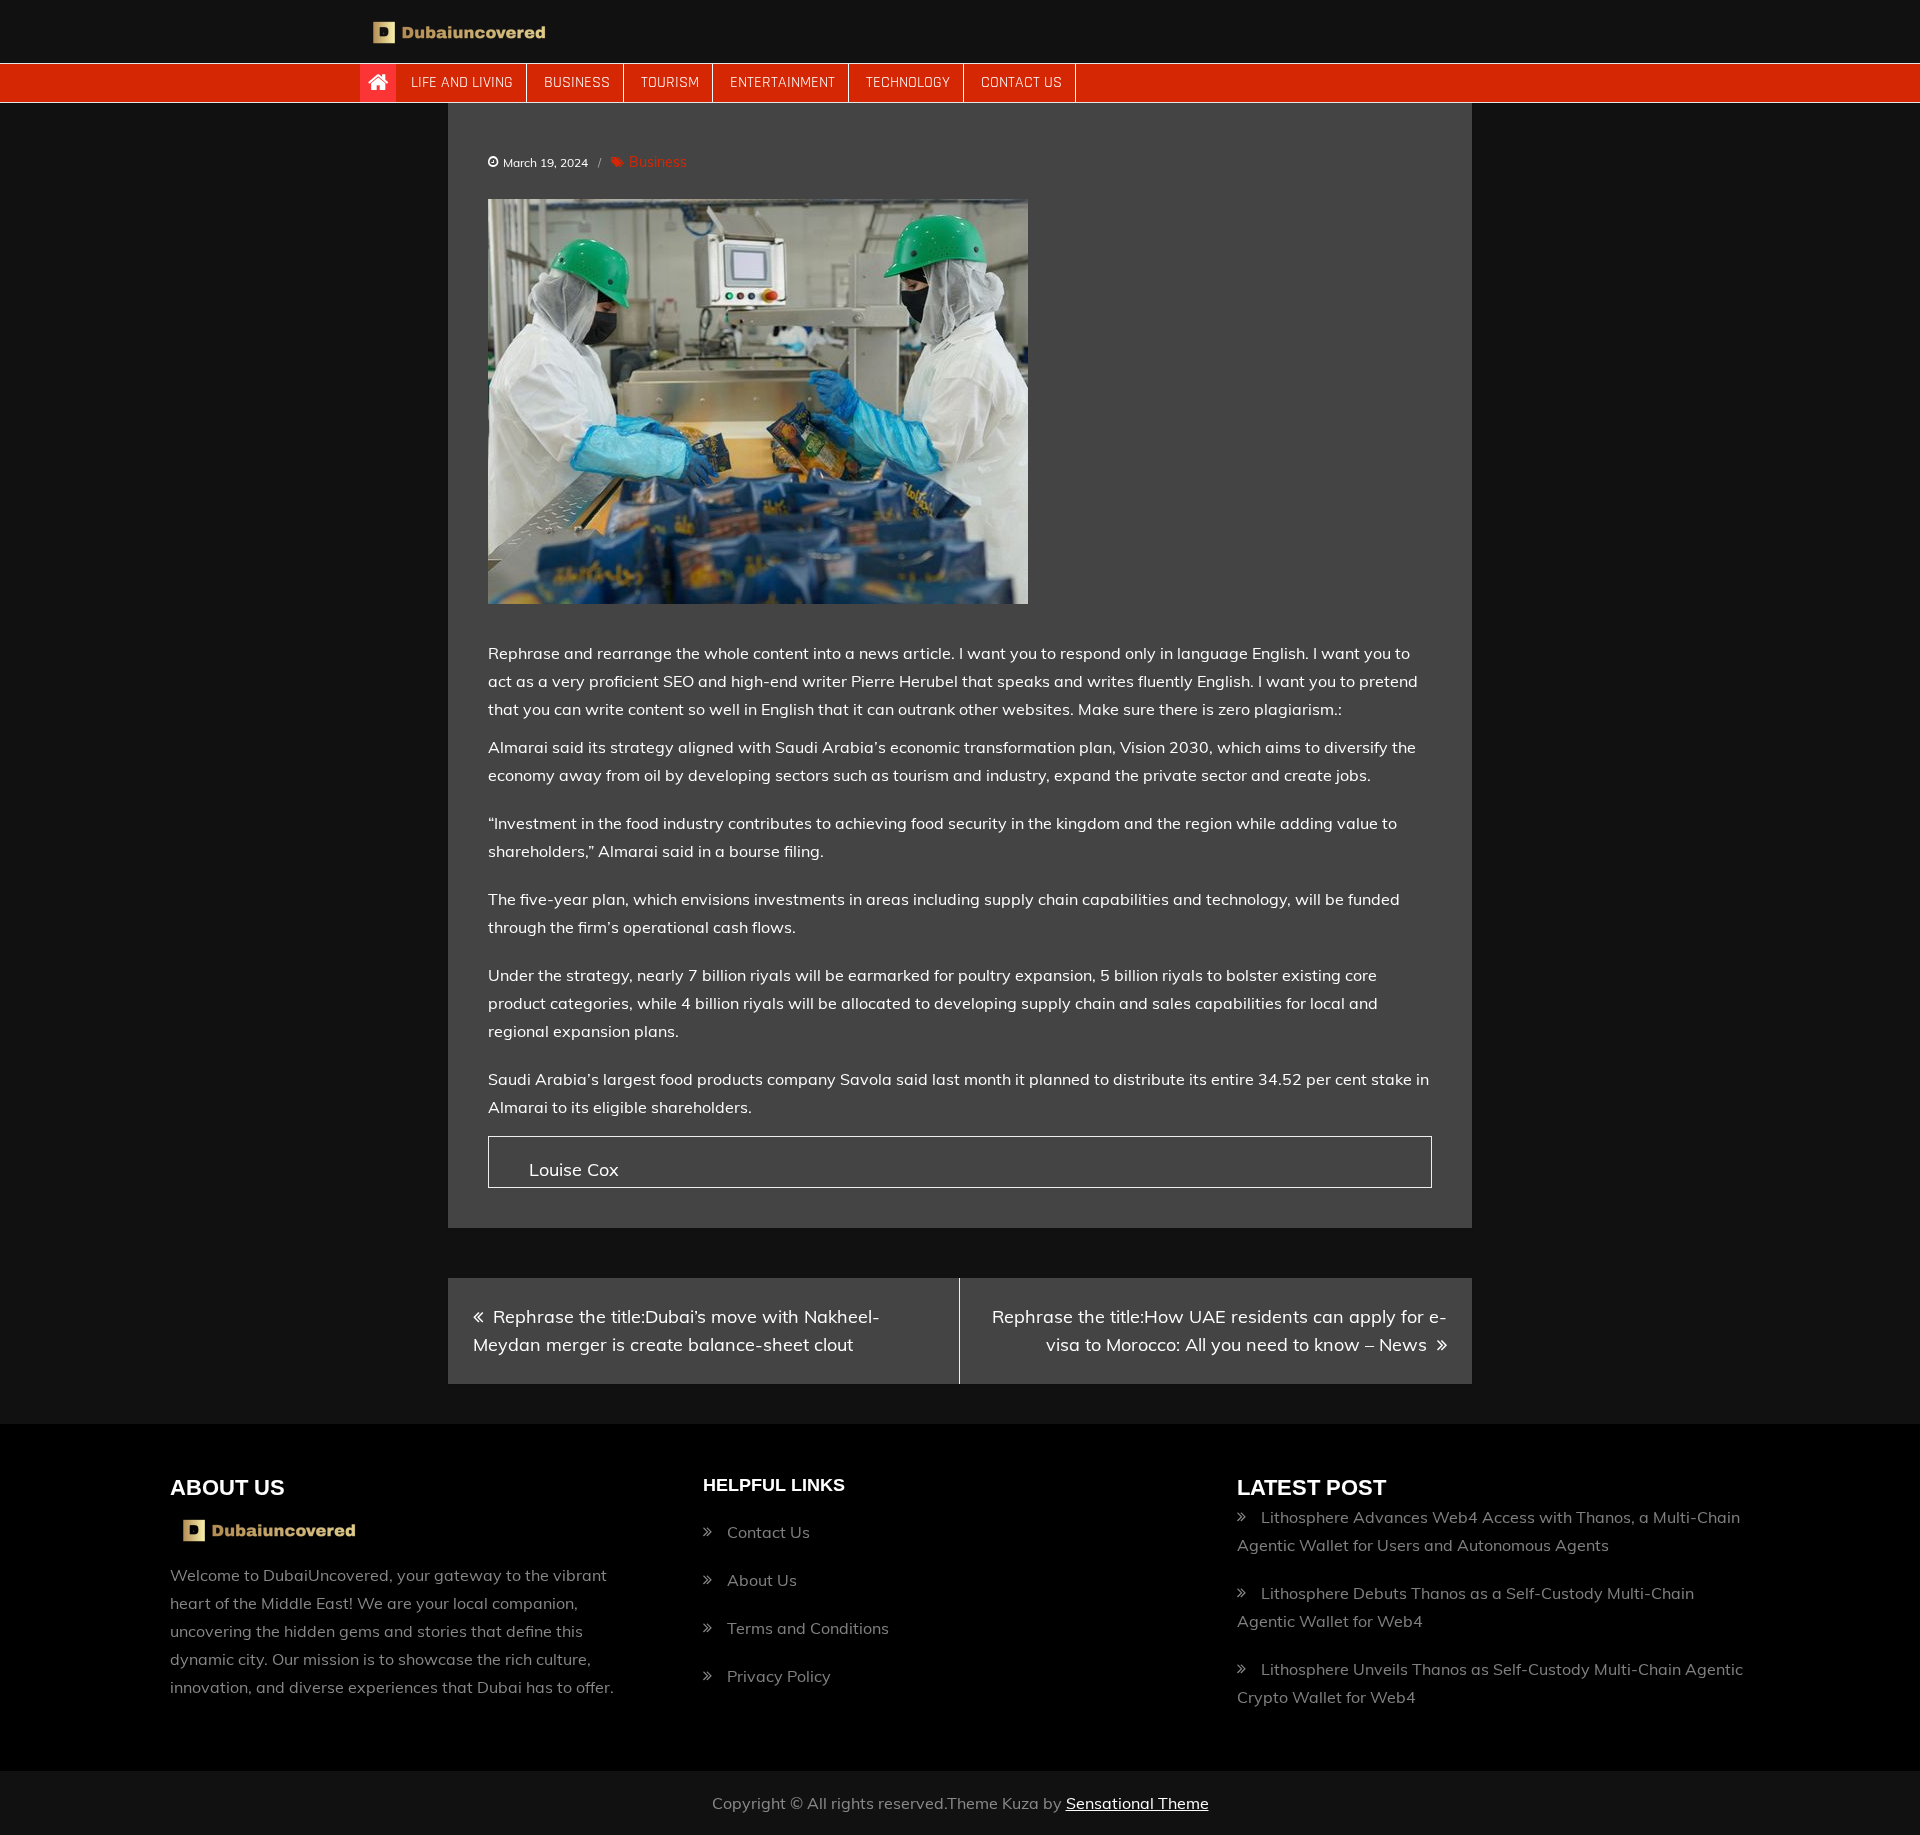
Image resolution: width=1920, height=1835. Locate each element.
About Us (762, 1580)
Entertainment (782, 82)
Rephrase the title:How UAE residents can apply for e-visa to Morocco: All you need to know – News (1219, 1330)
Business (577, 82)
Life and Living (462, 82)
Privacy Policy (779, 1676)
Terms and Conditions (808, 1628)
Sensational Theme (1137, 1803)
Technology (908, 82)
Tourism (670, 82)
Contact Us (1021, 82)
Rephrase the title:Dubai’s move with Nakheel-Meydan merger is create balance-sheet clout (676, 1330)
